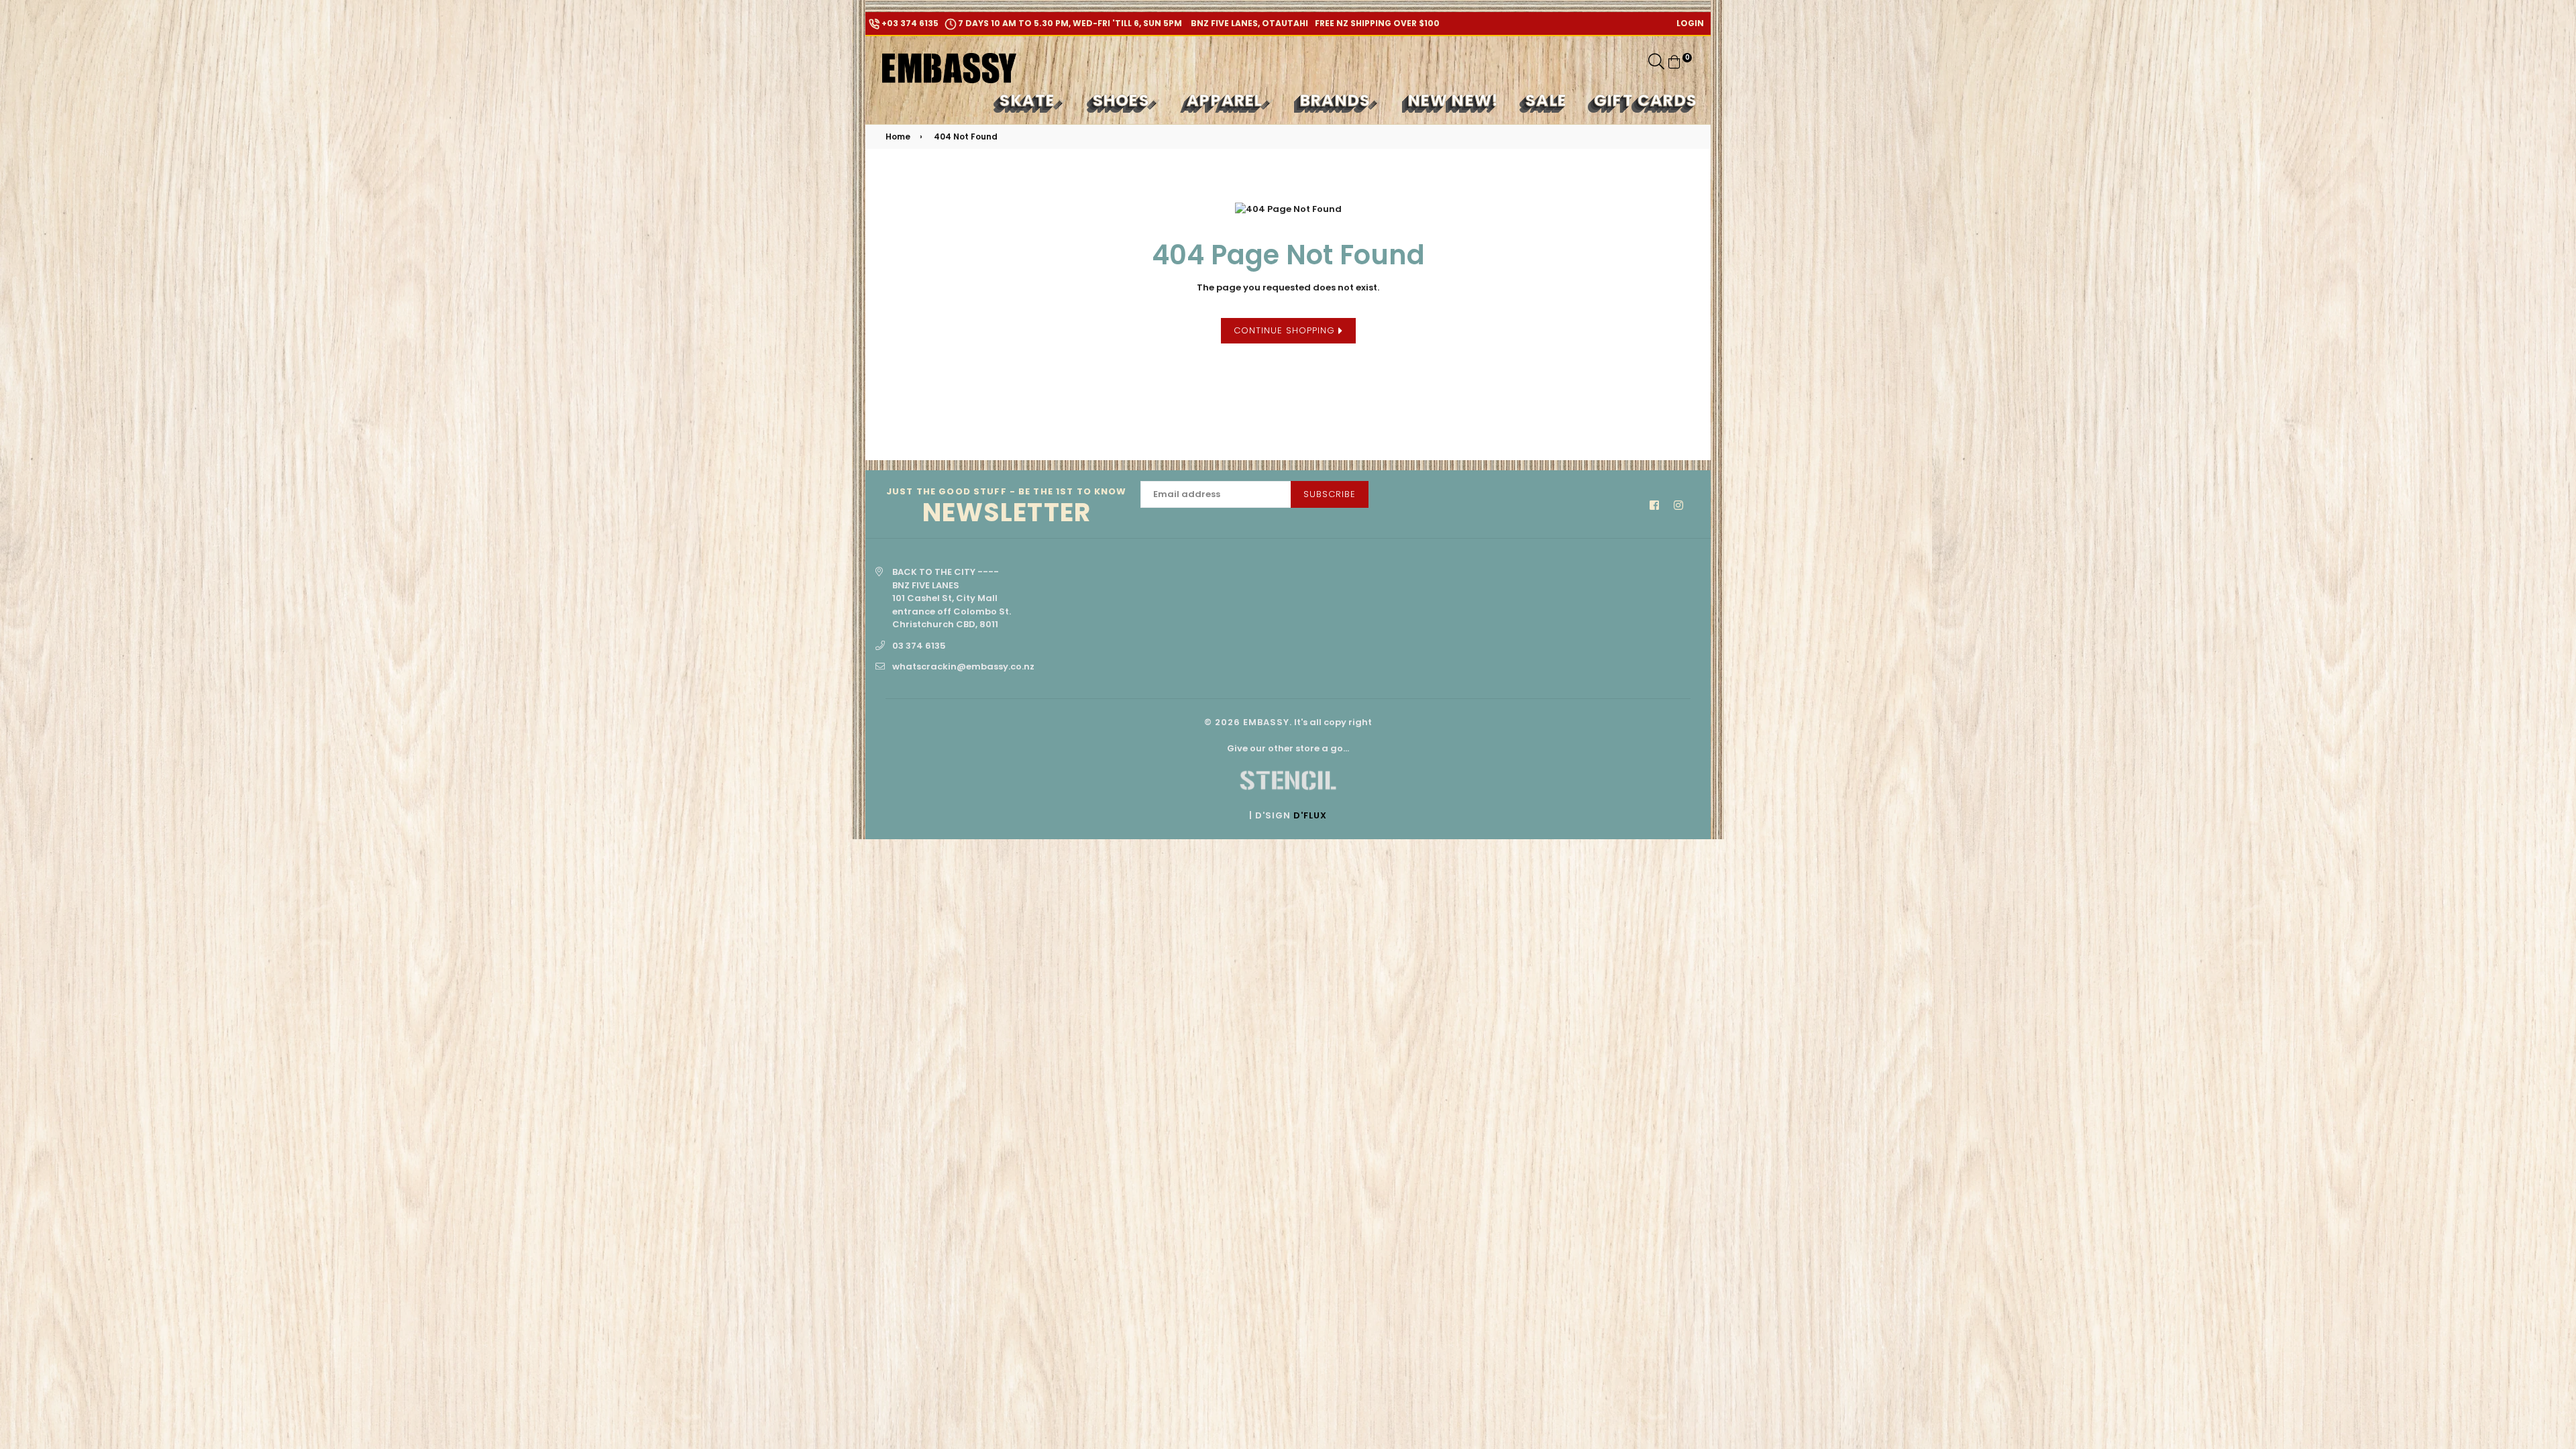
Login (1690, 23)
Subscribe (1330, 494)
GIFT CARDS (1646, 100)
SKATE (1029, 100)
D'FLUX (1310, 815)
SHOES (1123, 100)
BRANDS (1337, 100)
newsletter (1007, 507)
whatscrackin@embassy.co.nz (963, 666)
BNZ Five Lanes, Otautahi (1248, 23)
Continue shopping (1286, 330)
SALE (1546, 100)
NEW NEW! (1454, 100)
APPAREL (1227, 100)
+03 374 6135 (909, 23)
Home (898, 137)
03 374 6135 (919, 646)
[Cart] (1674, 61)
